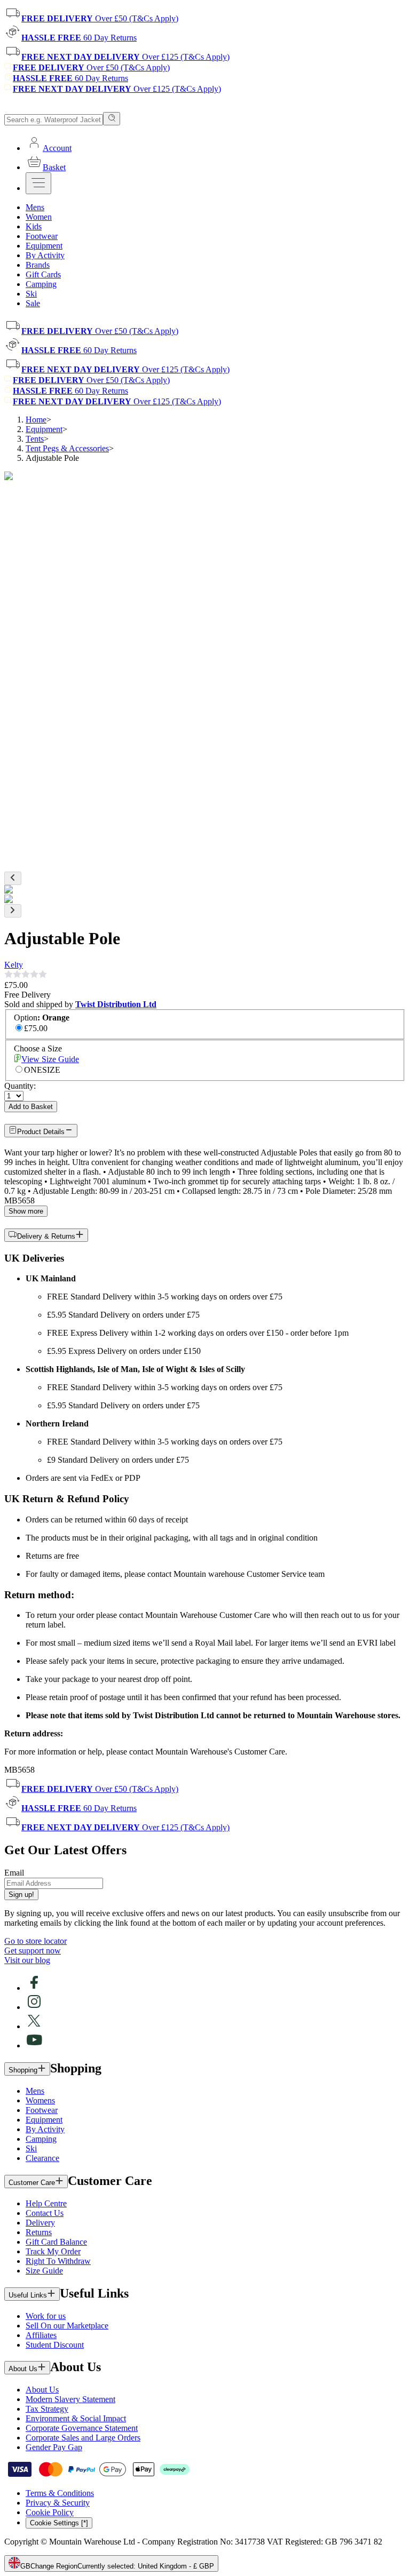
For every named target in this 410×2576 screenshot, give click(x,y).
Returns (39, 2232)
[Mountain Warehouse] (53, 107)
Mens (35, 2091)
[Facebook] (34, 1988)
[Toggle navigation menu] (38, 183)
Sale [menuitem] (33, 303)
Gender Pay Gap (54, 2447)
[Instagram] (34, 2007)
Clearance (42, 2158)
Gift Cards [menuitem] (43, 274)
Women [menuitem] (39, 217)
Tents (35, 439)
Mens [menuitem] (35, 207)
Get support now (33, 1951)
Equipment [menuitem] (44, 246)
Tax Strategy (47, 2409)
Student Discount (55, 2345)
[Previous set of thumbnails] (13, 878)
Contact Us (45, 2213)
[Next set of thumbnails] (13, 911)
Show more (26, 1211)
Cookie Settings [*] (59, 2523)
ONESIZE (42, 1070)
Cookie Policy (50, 2512)
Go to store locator (36, 1941)
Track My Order (53, 2251)
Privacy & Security (58, 2503)
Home (36, 420)
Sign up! (21, 1895)
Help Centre (46, 2203)
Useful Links (28, 2295)
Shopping (23, 2070)
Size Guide (44, 2271)
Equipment (44, 429)
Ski (31, 2148)
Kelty (14, 965)
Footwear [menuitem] (42, 236)
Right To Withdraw (58, 2261)
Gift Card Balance (56, 2242)
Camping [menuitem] (41, 284)
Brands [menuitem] (38, 265)
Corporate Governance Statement (82, 2428)
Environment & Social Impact (76, 2418)
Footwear (42, 2110)
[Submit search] (112, 119)
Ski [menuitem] (31, 294)
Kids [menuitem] (34, 226)
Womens (40, 2100)
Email (14, 1873)
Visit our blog (27, 1960)
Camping (41, 2139)
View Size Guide (50, 1059)
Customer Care (32, 2183)
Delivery (40, 2223)
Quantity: (20, 1086)
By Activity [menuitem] (45, 255)
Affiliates (41, 2335)
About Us (23, 2369)
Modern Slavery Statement (70, 2399)
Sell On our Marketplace (67, 2326)
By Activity (45, 2129)
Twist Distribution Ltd (116, 1004)
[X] (34, 2026)
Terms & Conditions (60, 2493)
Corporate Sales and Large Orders (83, 2438)
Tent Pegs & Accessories (67, 448)
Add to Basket (31, 1107)
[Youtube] (34, 2045)
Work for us (46, 2316)
